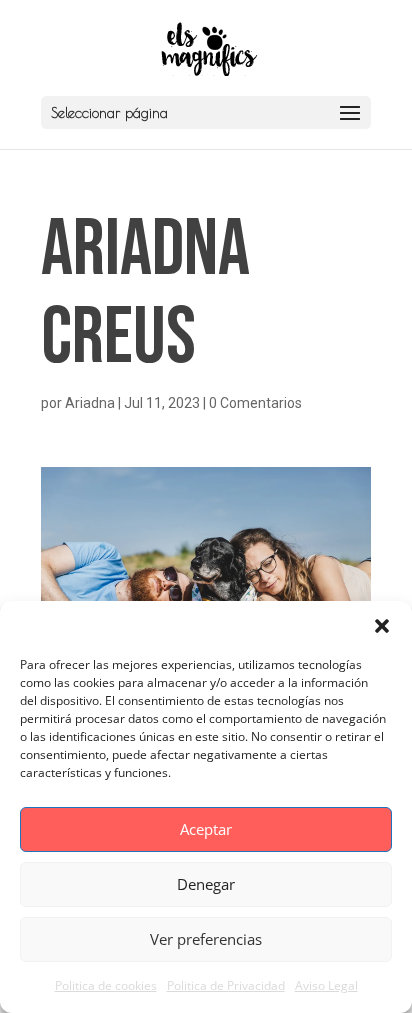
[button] (382, 626)
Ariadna (90, 403)
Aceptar (206, 829)
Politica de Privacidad (226, 985)
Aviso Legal (326, 985)
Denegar (206, 884)
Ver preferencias (206, 939)
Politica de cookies (106, 985)
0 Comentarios (255, 403)
